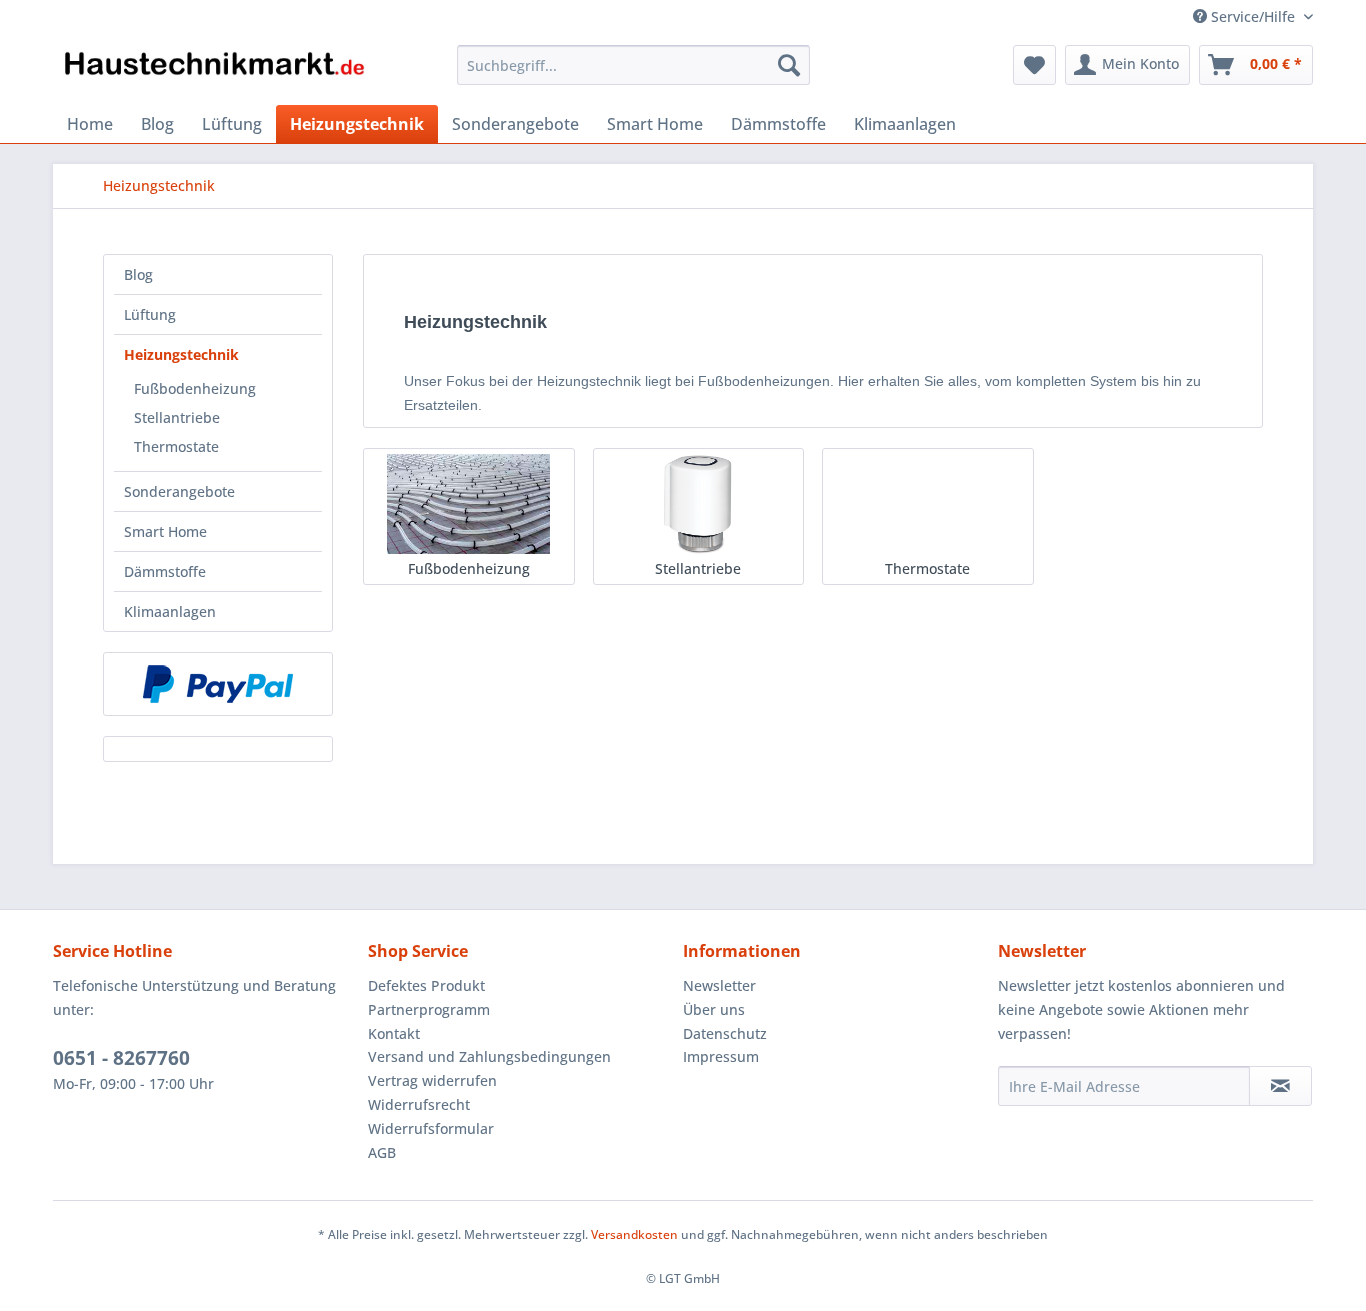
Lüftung (150, 314)
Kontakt (394, 1033)
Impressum (721, 1056)
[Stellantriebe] (698, 504)
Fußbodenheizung (195, 388)
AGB (382, 1152)
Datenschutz (725, 1033)
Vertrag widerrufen (432, 1080)
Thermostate (176, 446)
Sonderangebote (179, 491)
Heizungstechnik (181, 354)
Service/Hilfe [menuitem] (1253, 16)
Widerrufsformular (431, 1128)
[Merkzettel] (1034, 65)
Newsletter (719, 985)
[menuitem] (633, 65)
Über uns (714, 1009)
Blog (138, 274)
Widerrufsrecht (419, 1104)
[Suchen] (789, 65)
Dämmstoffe (165, 571)
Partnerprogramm (429, 1009)
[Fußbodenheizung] (468, 504)
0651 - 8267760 (121, 1058)
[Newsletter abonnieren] (1280, 1086)
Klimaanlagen (170, 611)
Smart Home (165, 531)
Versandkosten (634, 1234)
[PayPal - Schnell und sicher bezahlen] (218, 684)
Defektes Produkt (426, 985)
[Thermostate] (927, 504)
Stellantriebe (177, 417)
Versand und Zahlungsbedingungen (489, 1056)
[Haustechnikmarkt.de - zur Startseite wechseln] (214, 70)
